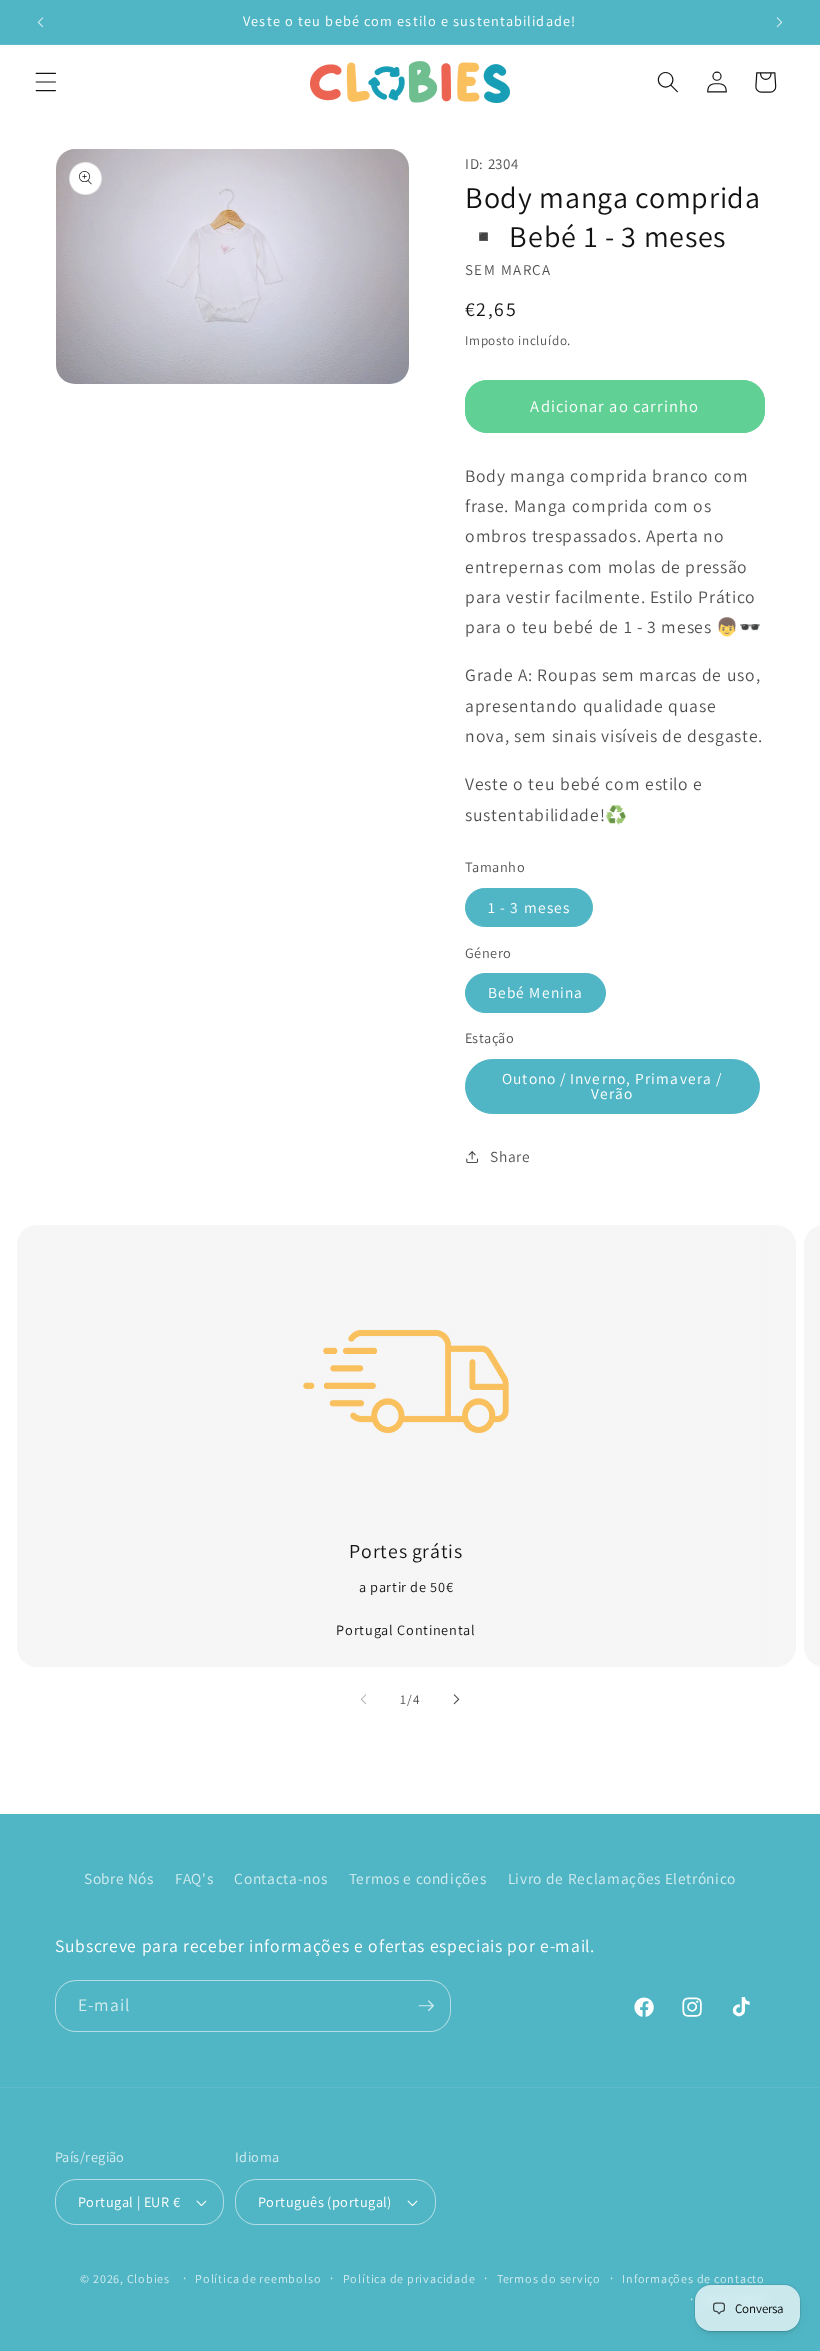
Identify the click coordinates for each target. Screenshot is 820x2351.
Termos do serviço (549, 2278)
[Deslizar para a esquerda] (364, 1700)
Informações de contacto (693, 2278)
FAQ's (194, 1878)
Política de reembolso (258, 2278)
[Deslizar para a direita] (456, 1700)
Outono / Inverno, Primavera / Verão (612, 1085)
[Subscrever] (426, 2006)
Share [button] (510, 1156)
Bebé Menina (535, 992)
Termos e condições (418, 1878)
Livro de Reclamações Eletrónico (622, 1878)
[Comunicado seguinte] (779, 22)
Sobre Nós (119, 1878)
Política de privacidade (409, 2278)
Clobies (148, 2278)
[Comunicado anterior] (41, 22)
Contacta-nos (280, 1878)
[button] (46, 82)
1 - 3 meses (529, 907)
